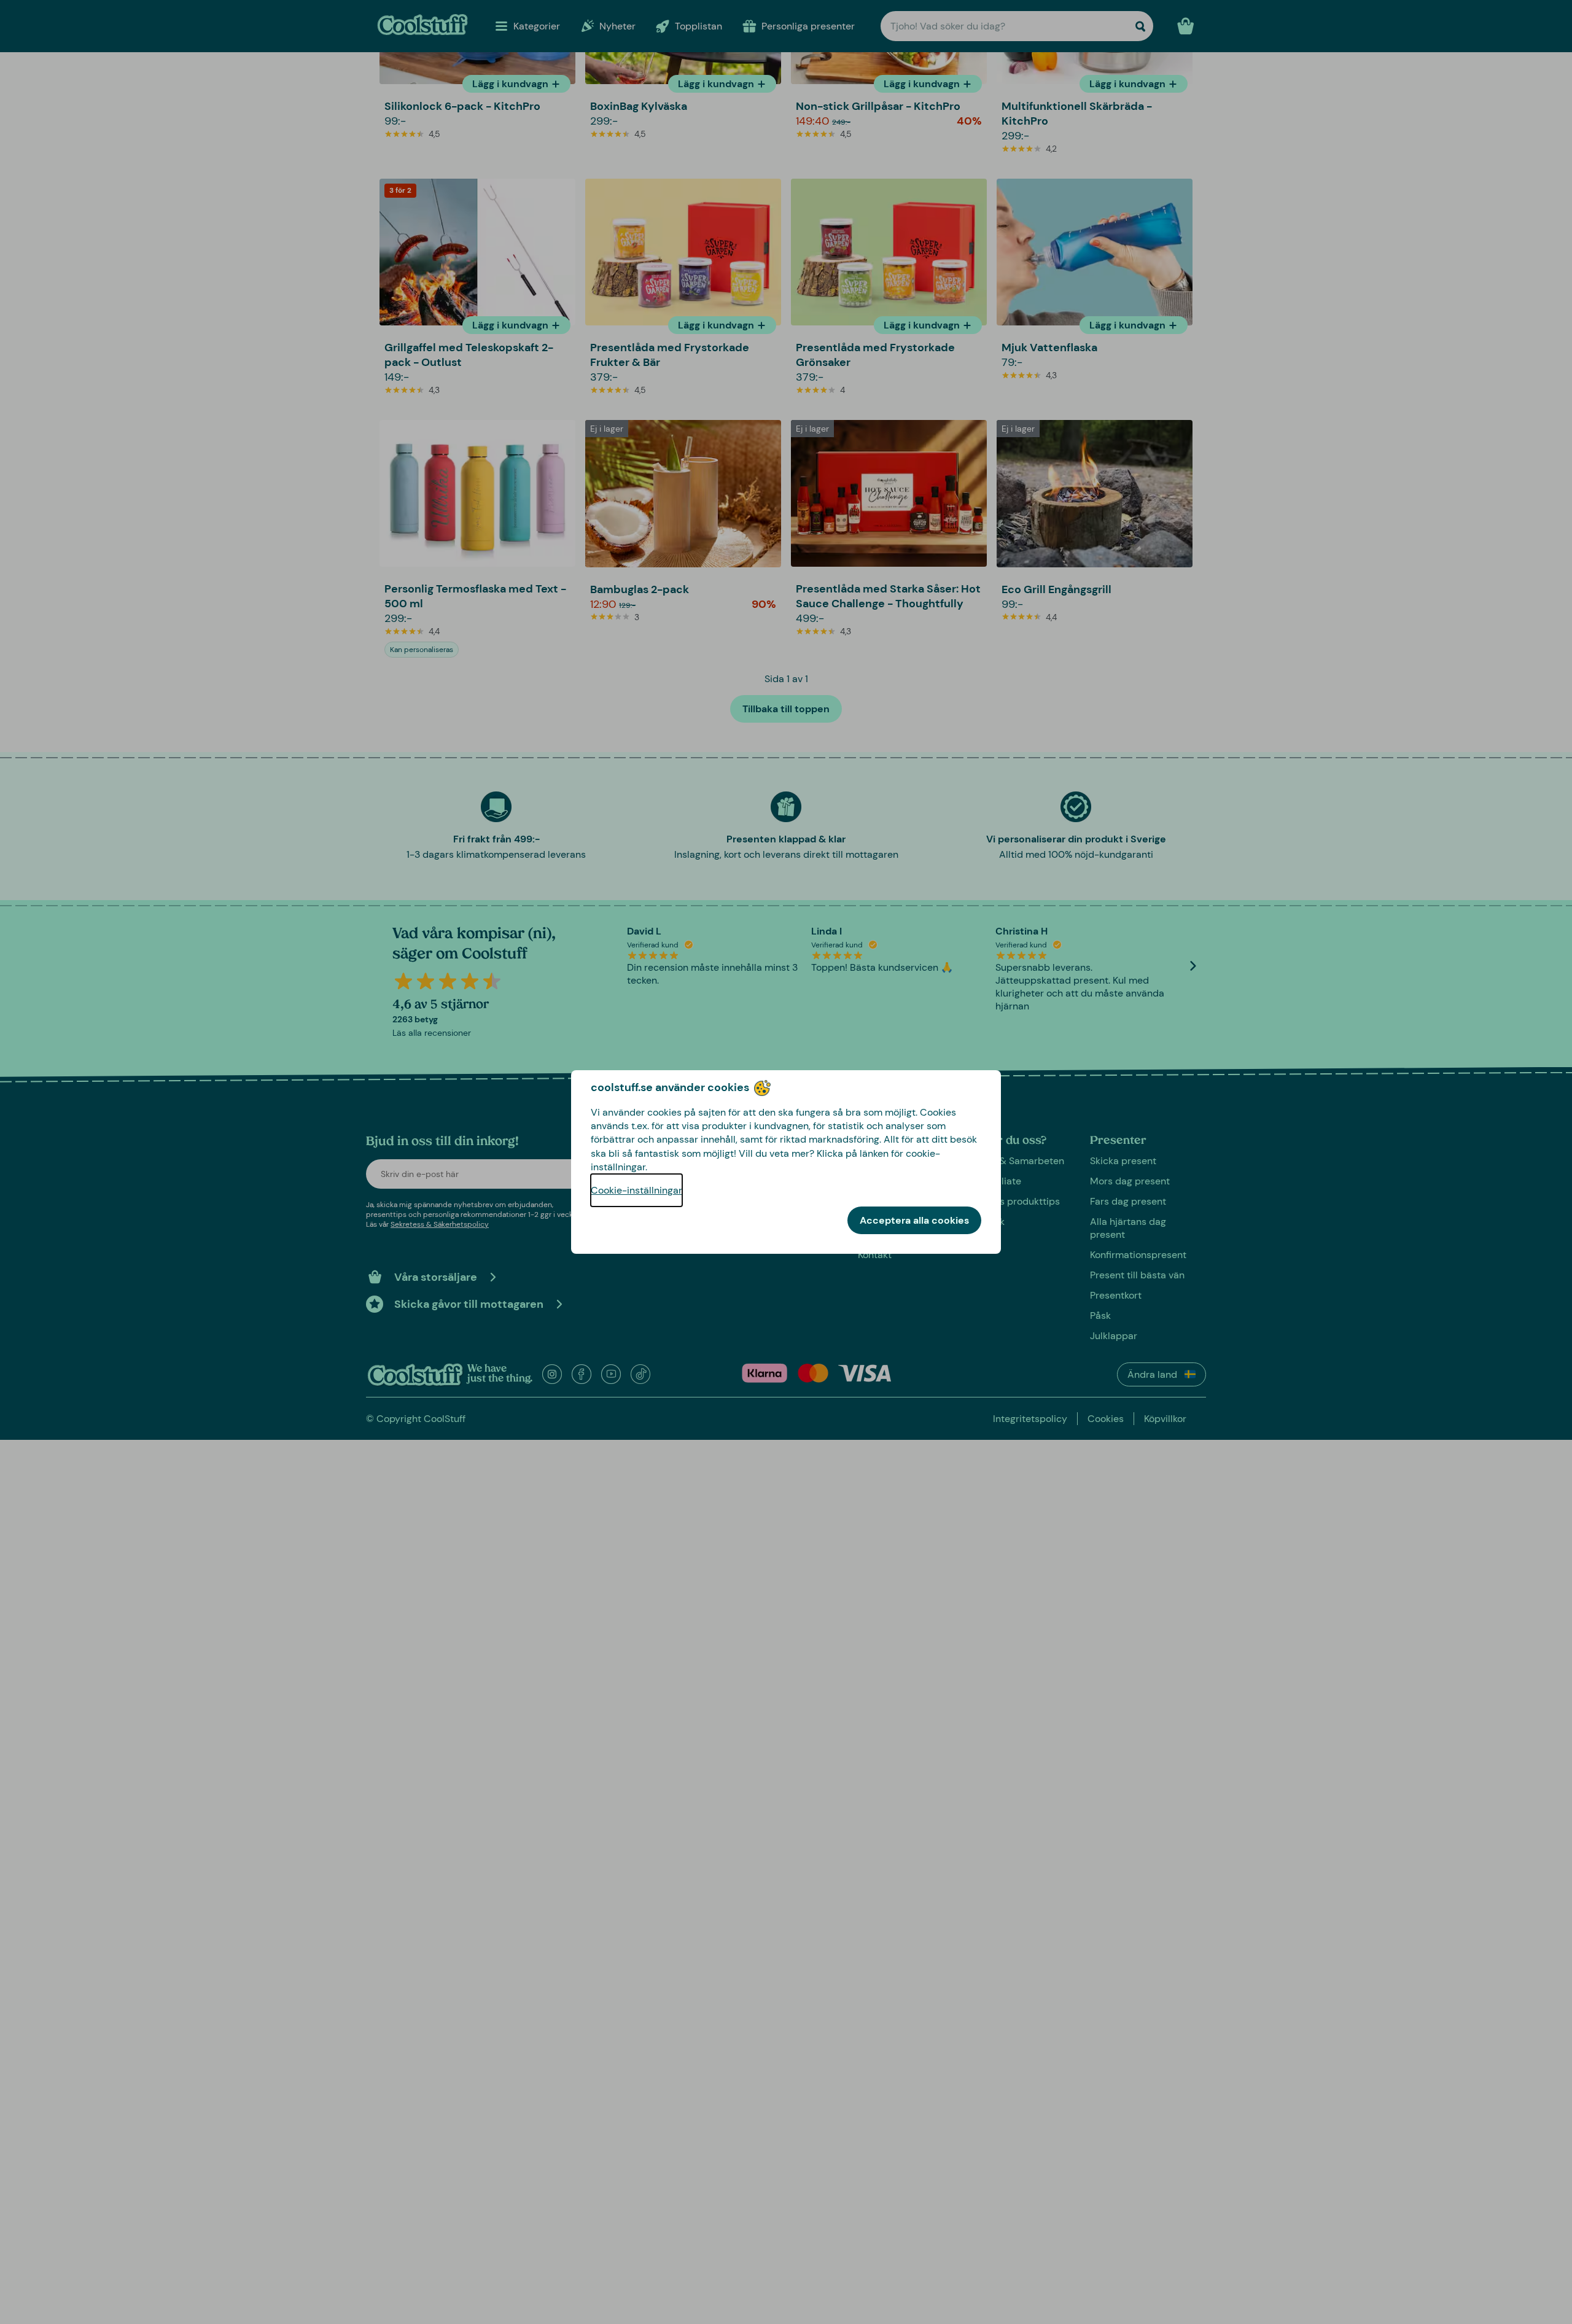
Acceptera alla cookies (914, 1220)
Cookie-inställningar (636, 1190)
